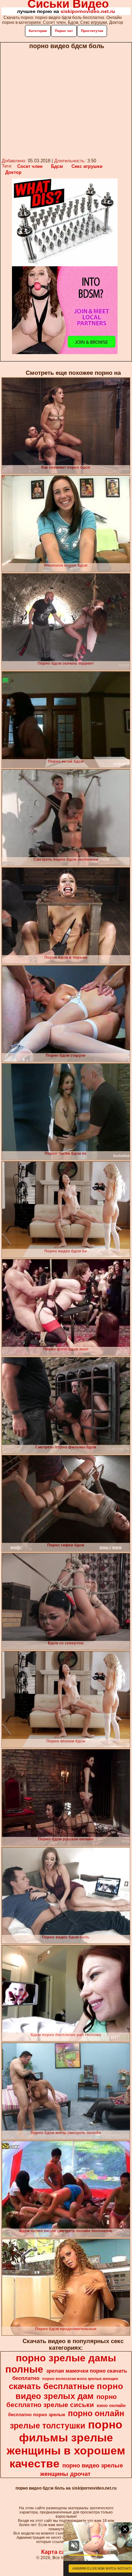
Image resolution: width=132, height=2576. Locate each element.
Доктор (13, 172)
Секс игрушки (87, 166)
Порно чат (64, 31)
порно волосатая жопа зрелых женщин (80, 2379)
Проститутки (92, 31)
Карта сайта (58, 2552)
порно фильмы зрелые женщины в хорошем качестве (66, 2444)
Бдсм (57, 166)
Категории (38, 31)
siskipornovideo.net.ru (88, 11)
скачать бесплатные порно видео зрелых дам (66, 2391)
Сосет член (30, 166)
